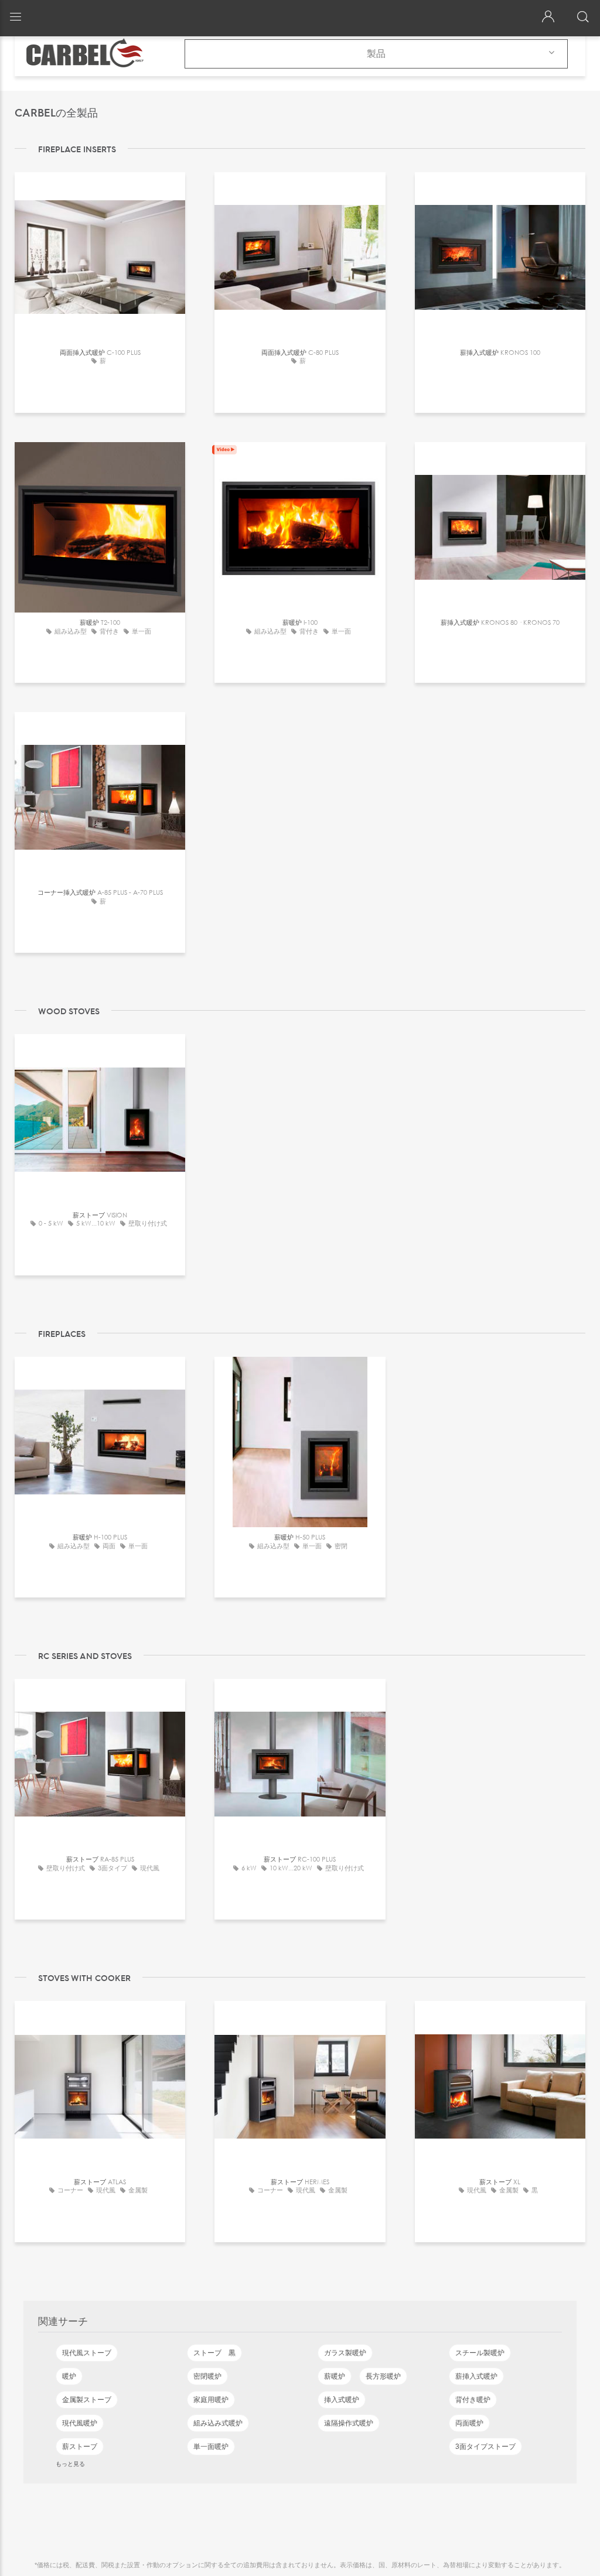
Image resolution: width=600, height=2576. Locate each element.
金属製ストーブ (87, 2400)
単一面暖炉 (211, 2447)
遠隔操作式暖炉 (349, 2423)
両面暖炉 (469, 2423)
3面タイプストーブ (485, 2447)
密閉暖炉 (207, 2376)
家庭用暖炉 (211, 2400)
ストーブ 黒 (214, 2353)
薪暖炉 (335, 2376)
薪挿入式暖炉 (476, 2376)
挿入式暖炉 (342, 2400)
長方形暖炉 (383, 2376)
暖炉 (69, 2376)
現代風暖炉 (80, 2423)
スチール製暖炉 (480, 2353)
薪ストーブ (80, 2447)
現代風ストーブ (87, 2353)
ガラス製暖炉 (345, 2353)
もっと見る (70, 2464)
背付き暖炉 (473, 2400)
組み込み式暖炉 (218, 2423)
